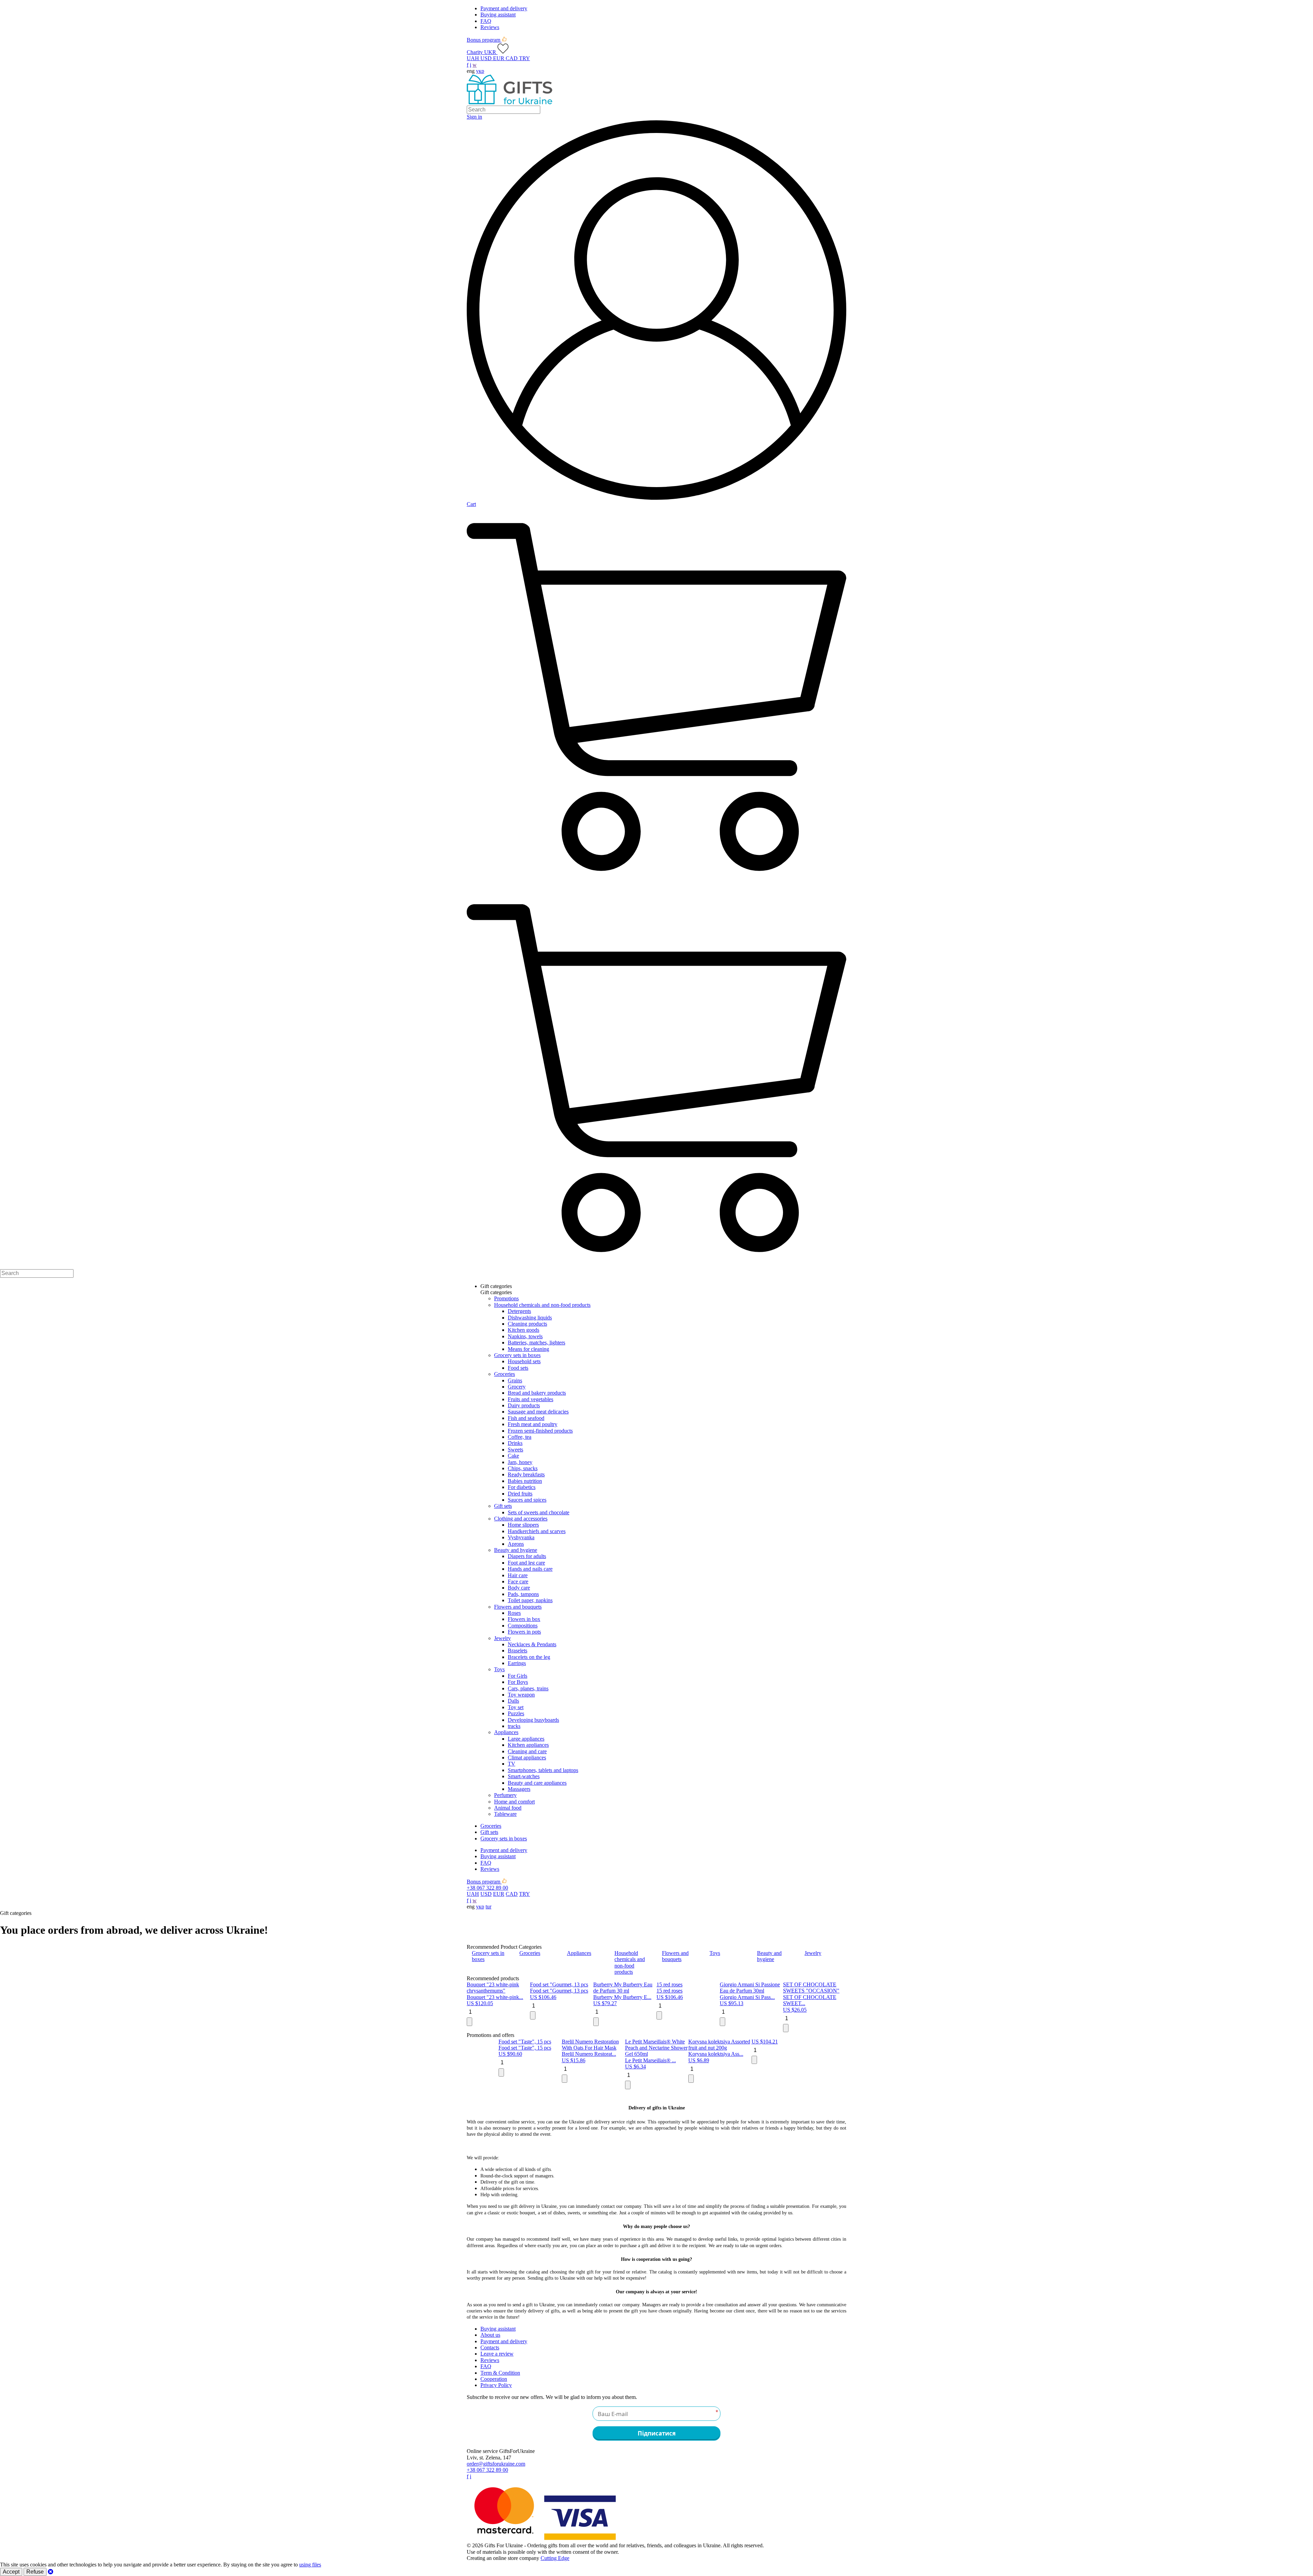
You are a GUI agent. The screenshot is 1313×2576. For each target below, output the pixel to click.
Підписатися (656, 297)
